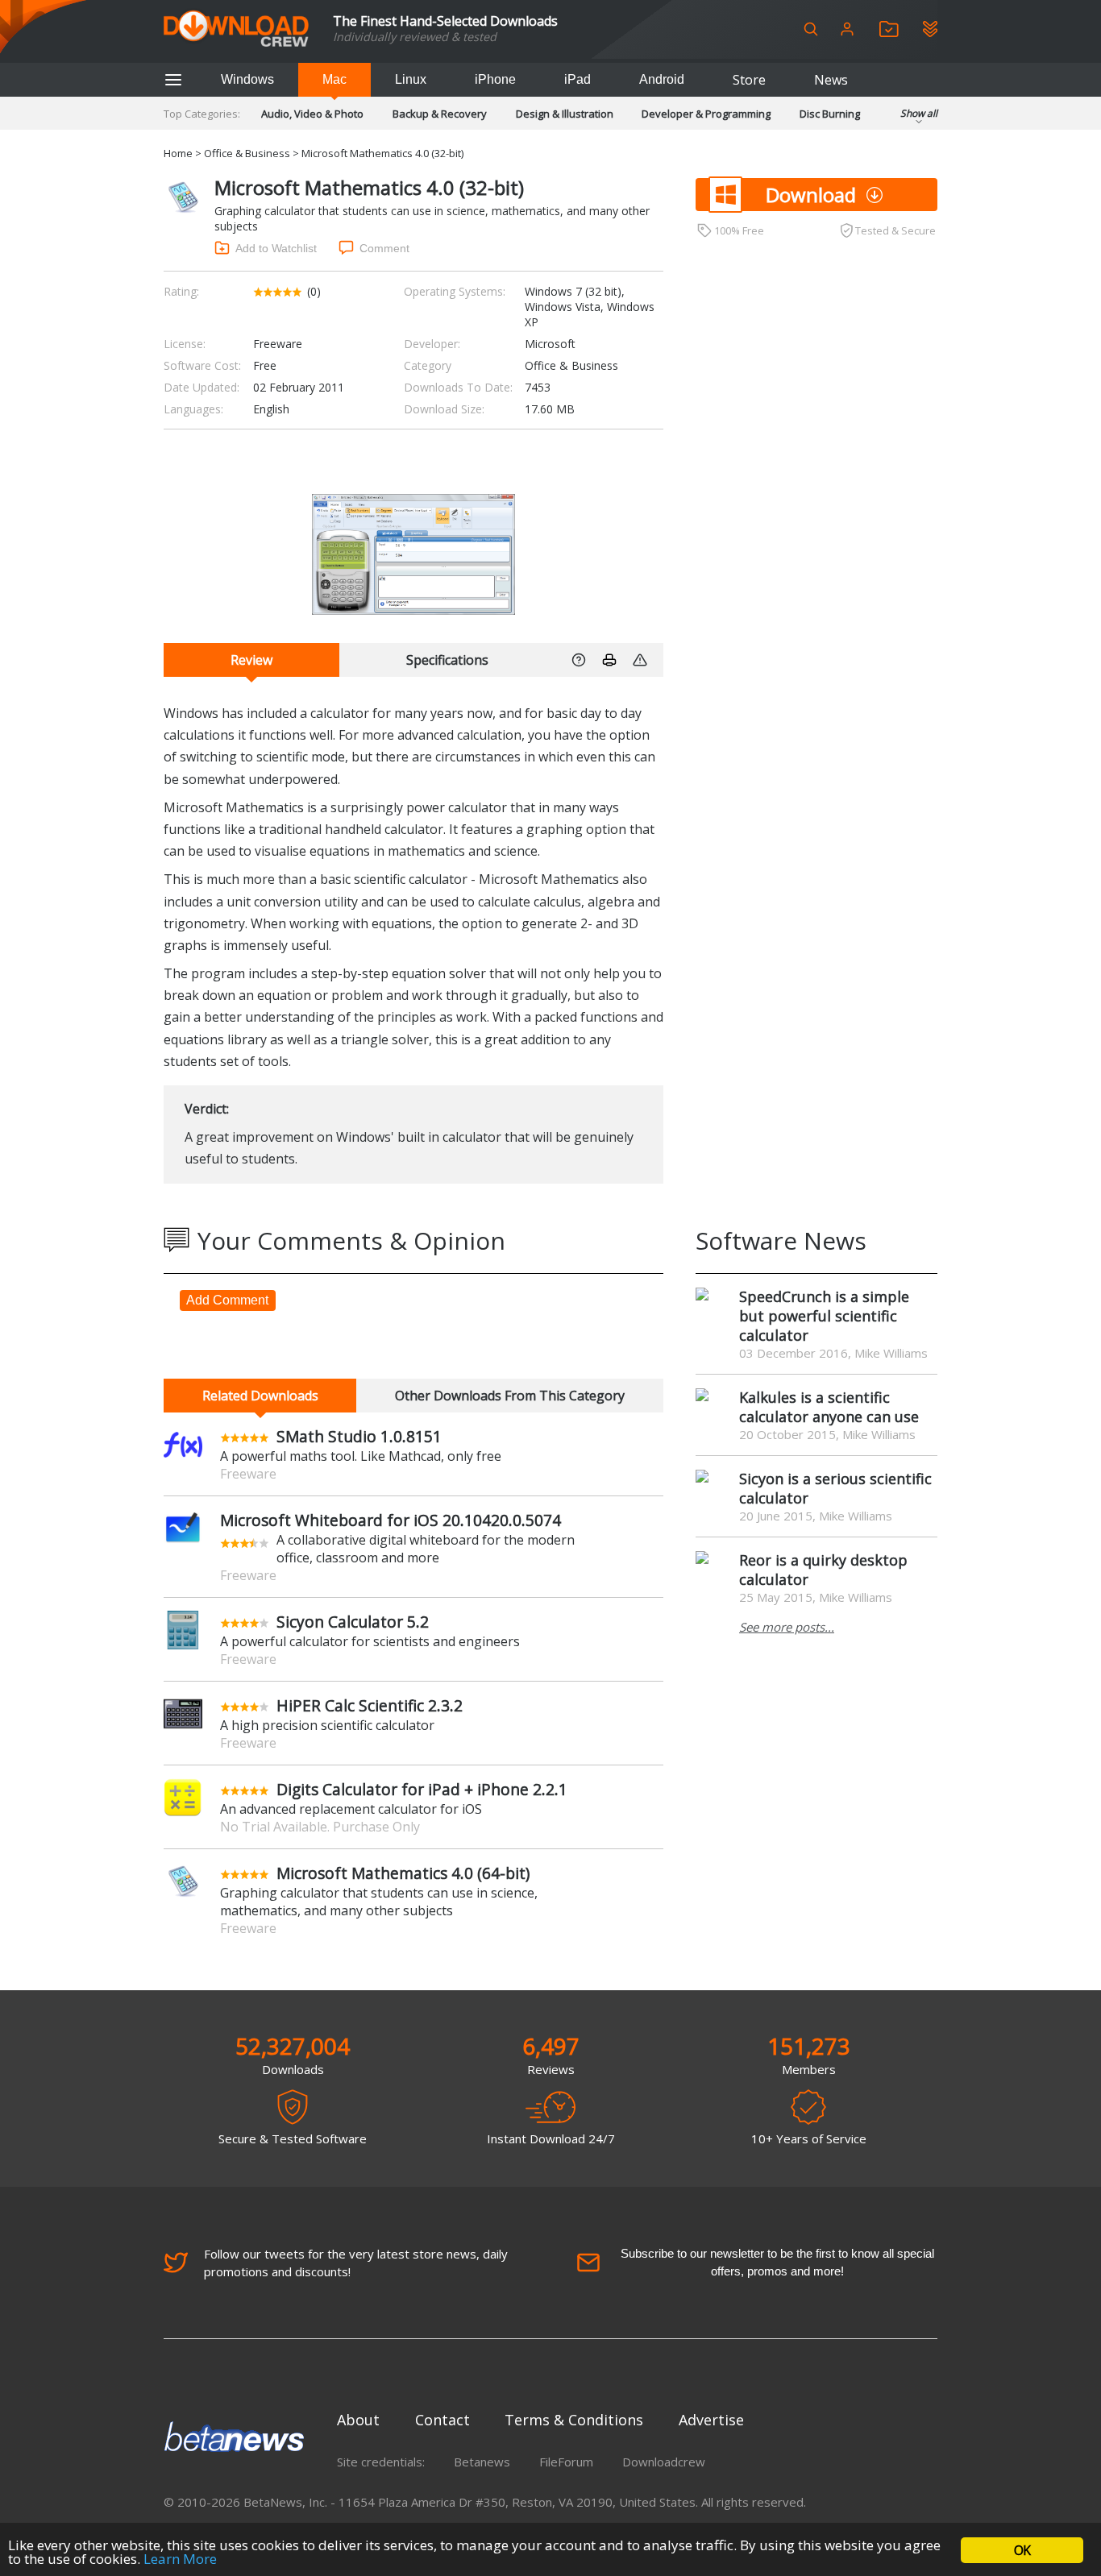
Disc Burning (830, 114)
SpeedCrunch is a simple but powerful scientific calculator (824, 1316)
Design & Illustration (565, 114)
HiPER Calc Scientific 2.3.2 (370, 1705)
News (831, 80)
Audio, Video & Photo (312, 114)
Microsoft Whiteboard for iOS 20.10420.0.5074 (391, 1520)
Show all (919, 113)
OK (1022, 2550)
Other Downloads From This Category (510, 1396)
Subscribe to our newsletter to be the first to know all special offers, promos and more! (777, 2262)
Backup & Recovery (440, 114)
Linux (411, 79)
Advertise (711, 2420)
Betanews (482, 2462)
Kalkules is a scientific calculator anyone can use (829, 1407)
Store (749, 80)
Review (251, 660)
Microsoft (550, 344)
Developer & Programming (706, 114)
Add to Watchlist (276, 248)
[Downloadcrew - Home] (236, 29)
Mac (334, 79)
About (358, 2420)
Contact (442, 2420)
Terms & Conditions (574, 2420)
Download (811, 195)
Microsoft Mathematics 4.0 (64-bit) (403, 1873)
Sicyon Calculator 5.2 (353, 1622)
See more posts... (787, 1627)
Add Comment (227, 1300)
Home (178, 153)
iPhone (495, 79)
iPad (578, 79)
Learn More (180, 2559)
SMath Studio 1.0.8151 (359, 1436)
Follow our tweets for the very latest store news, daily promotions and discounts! (356, 2263)
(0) (314, 291)
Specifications (447, 660)
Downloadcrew (664, 2462)
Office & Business (247, 153)
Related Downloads (260, 1396)
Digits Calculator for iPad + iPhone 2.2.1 (422, 1789)
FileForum (566, 2462)
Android (662, 79)
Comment (384, 248)
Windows (247, 79)
